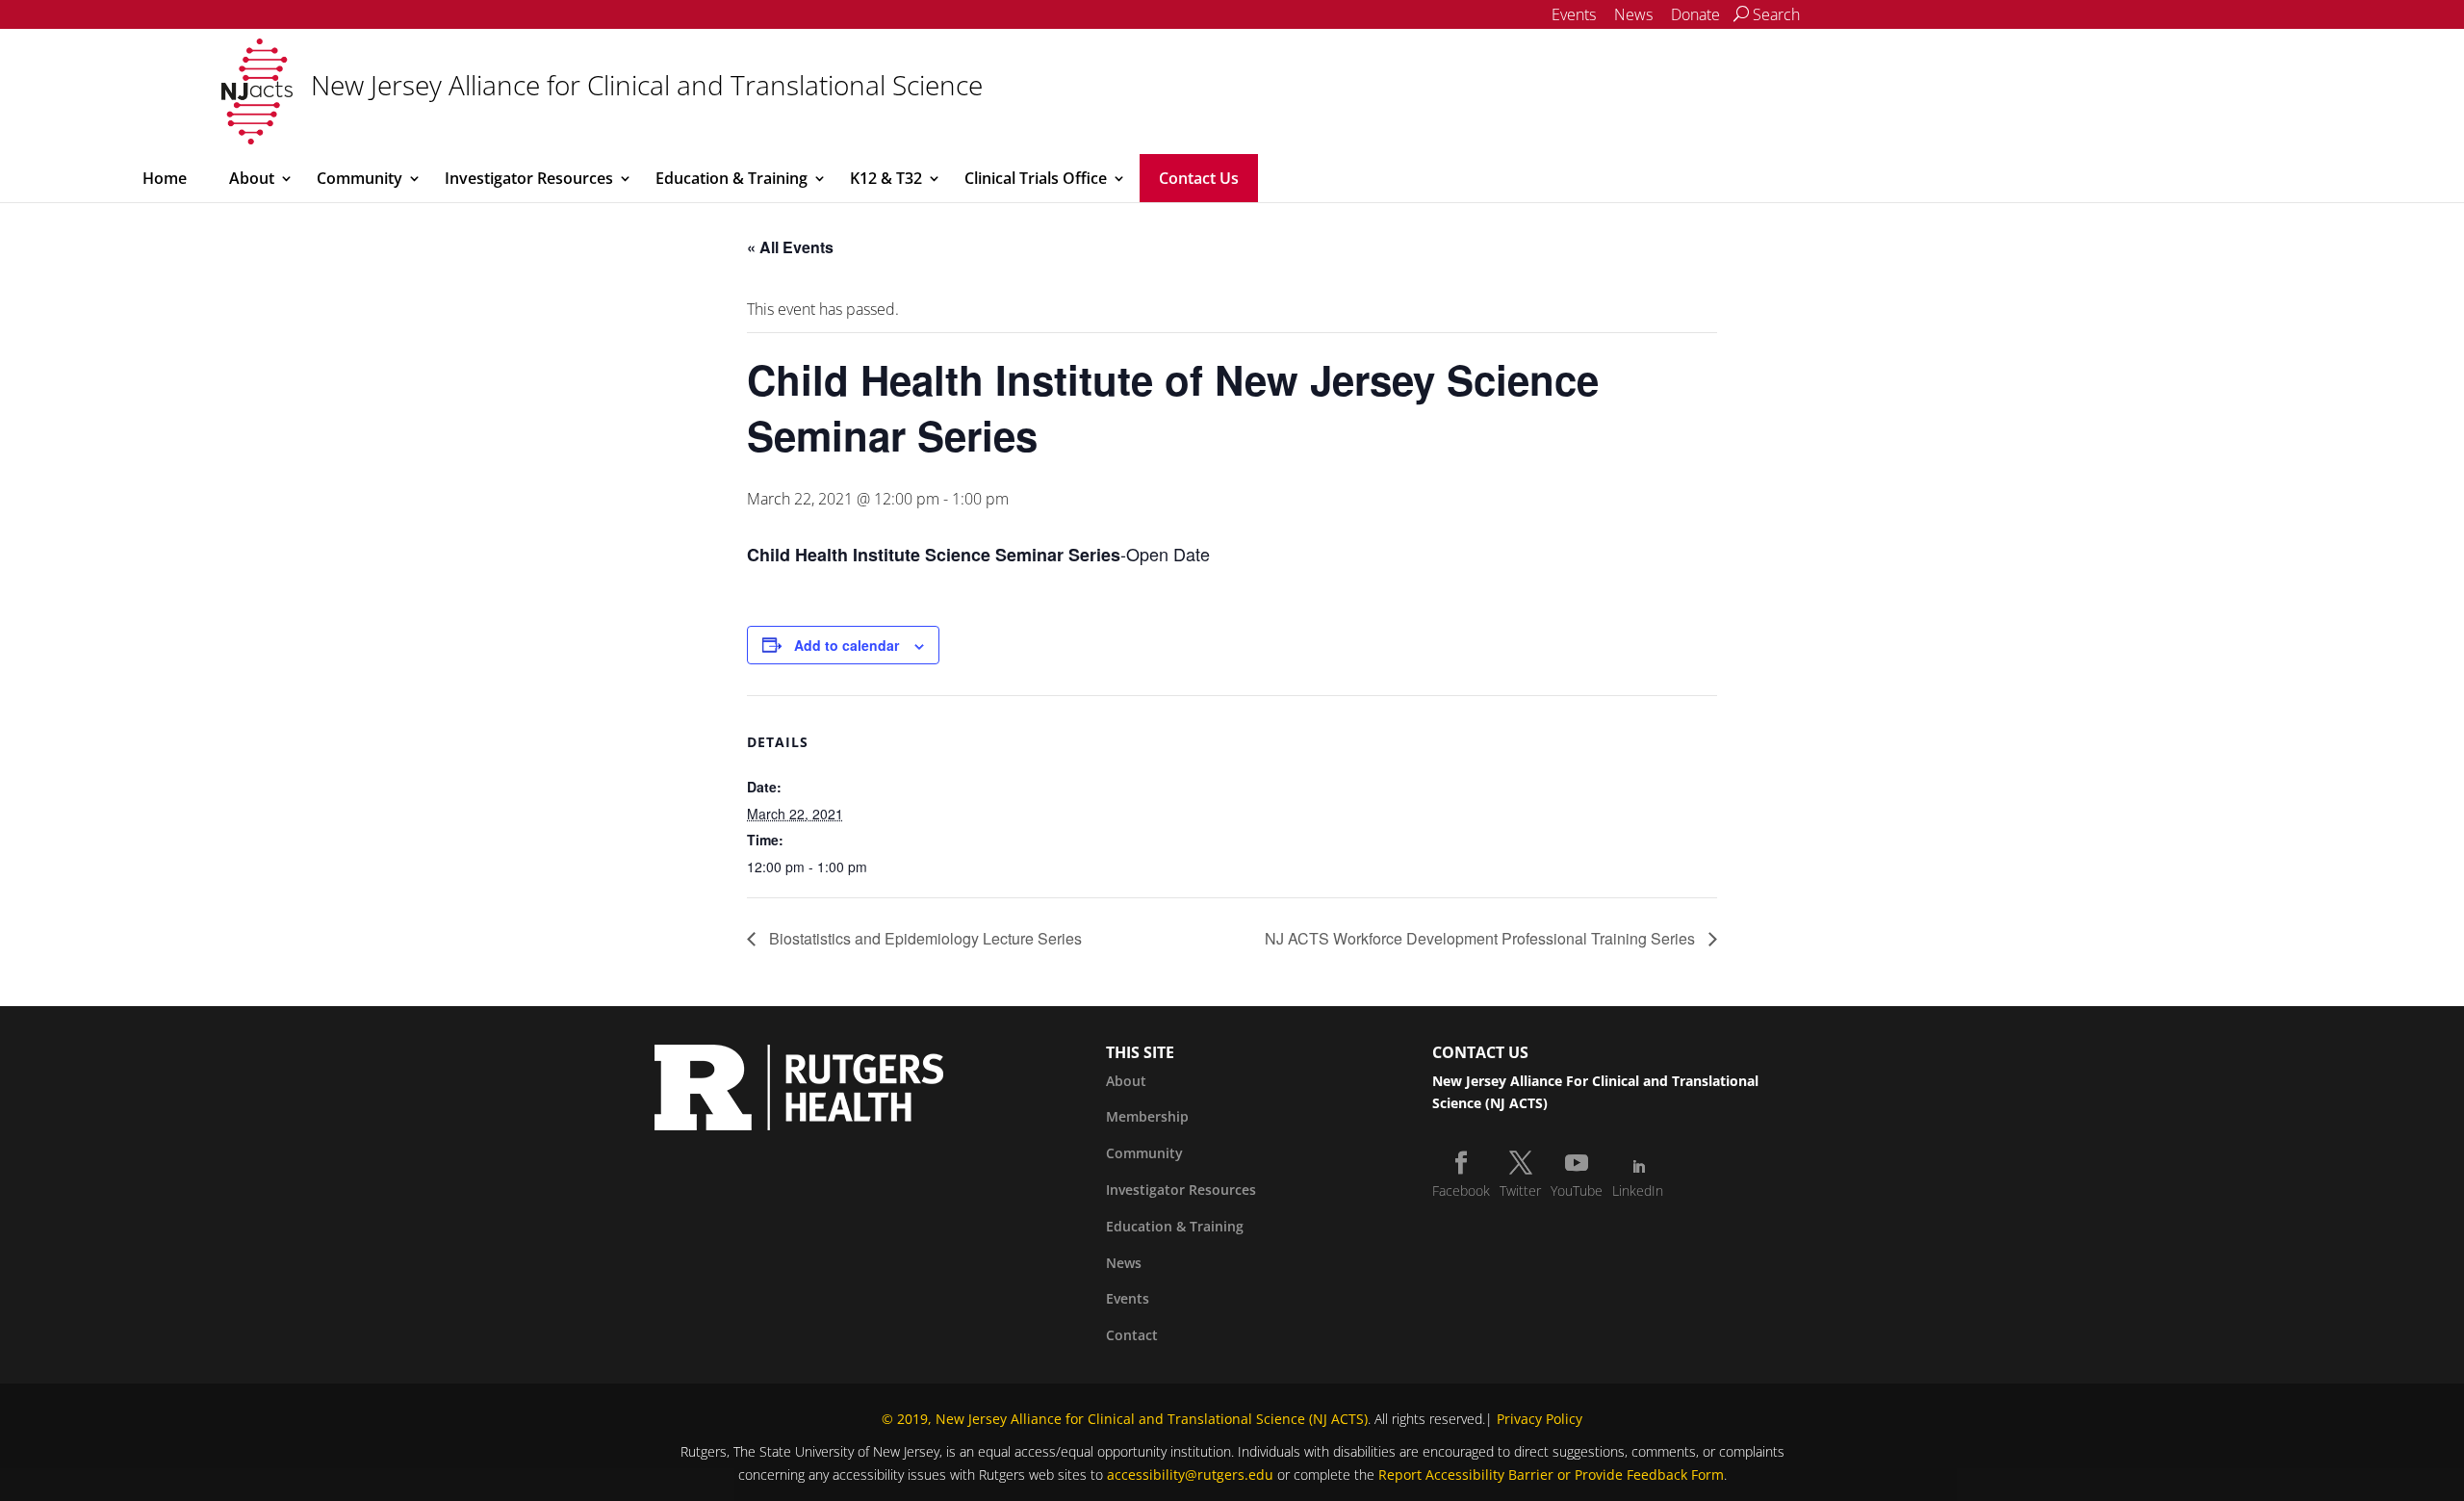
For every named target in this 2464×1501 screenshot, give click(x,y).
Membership (1147, 1116)
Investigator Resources (529, 178)
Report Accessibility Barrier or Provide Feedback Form (1551, 1475)
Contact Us (1199, 178)
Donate (1695, 14)
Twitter (1520, 1190)
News (1633, 14)
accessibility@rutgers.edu (1190, 1475)
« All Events (790, 247)
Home (165, 178)
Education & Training (731, 178)
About (252, 178)
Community (359, 178)
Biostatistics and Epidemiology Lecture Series (924, 938)
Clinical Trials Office (1036, 178)
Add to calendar (847, 645)
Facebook (1461, 1190)
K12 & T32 (886, 178)
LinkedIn (1638, 1190)
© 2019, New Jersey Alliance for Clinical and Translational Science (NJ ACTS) (1125, 1419)
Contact (1132, 1335)
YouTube (1577, 1190)
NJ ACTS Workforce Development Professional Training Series (1482, 938)
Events (1574, 14)
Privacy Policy (1540, 1419)
